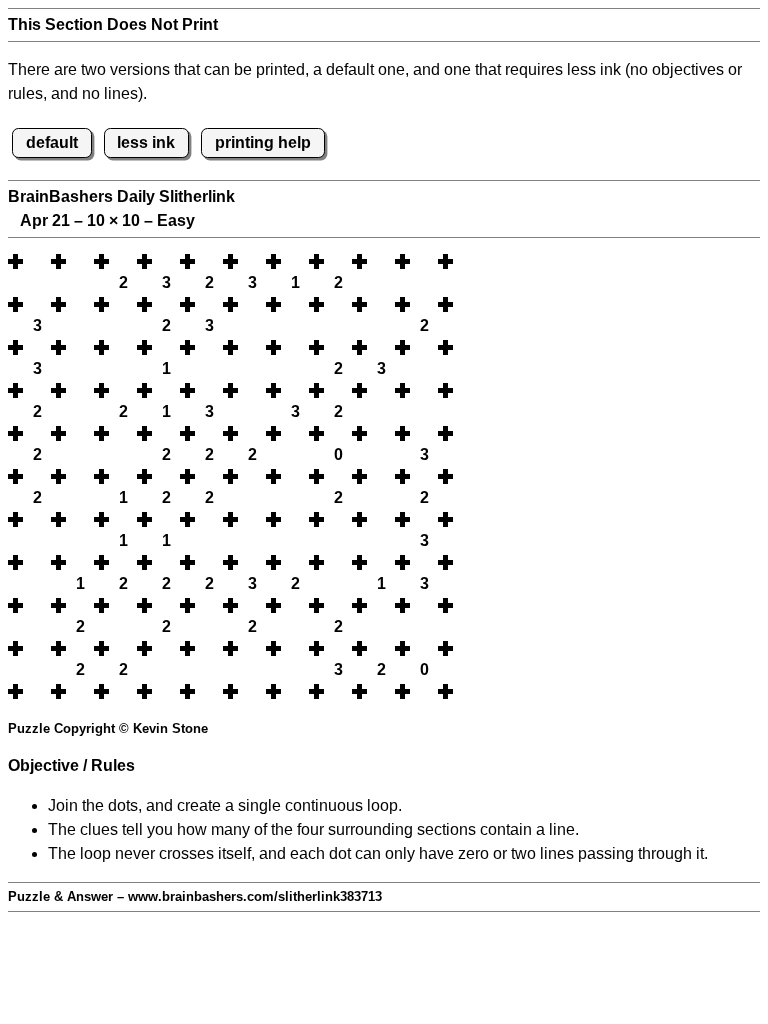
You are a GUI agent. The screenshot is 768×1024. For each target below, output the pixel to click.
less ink (146, 142)
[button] (37, 261)
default (52, 142)
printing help (263, 142)
